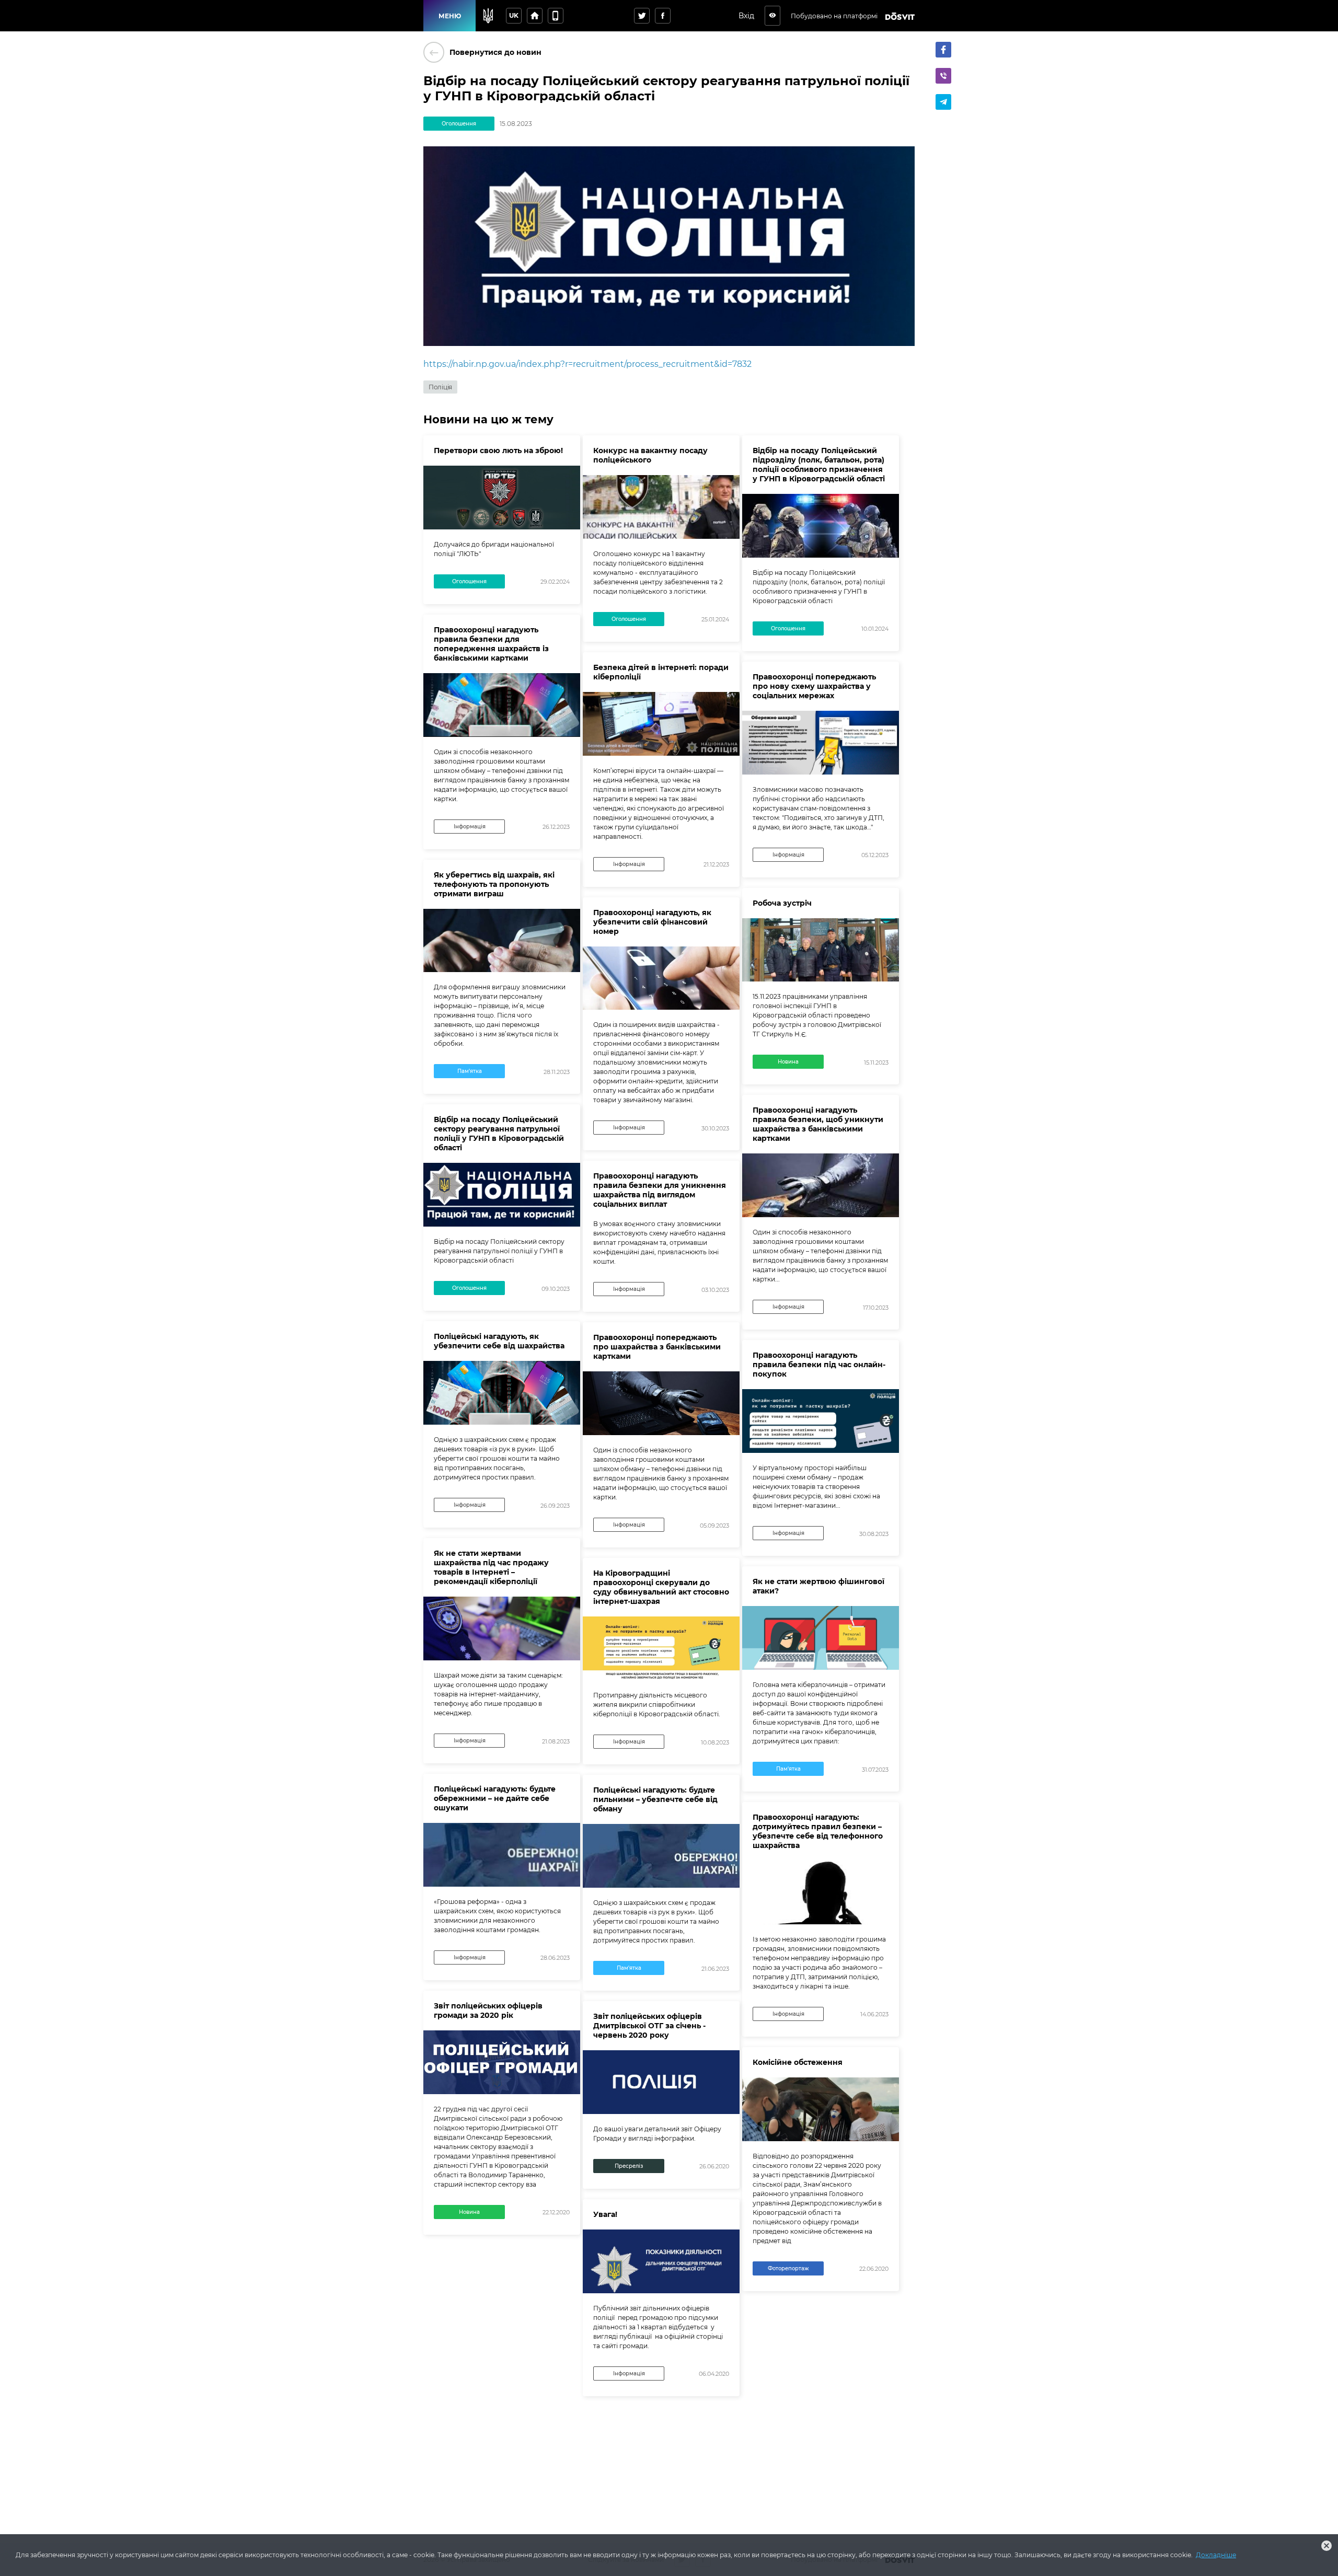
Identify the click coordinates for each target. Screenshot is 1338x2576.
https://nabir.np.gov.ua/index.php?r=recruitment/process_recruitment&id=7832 (587, 364)
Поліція (440, 387)
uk (514, 15)
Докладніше (1216, 2555)
